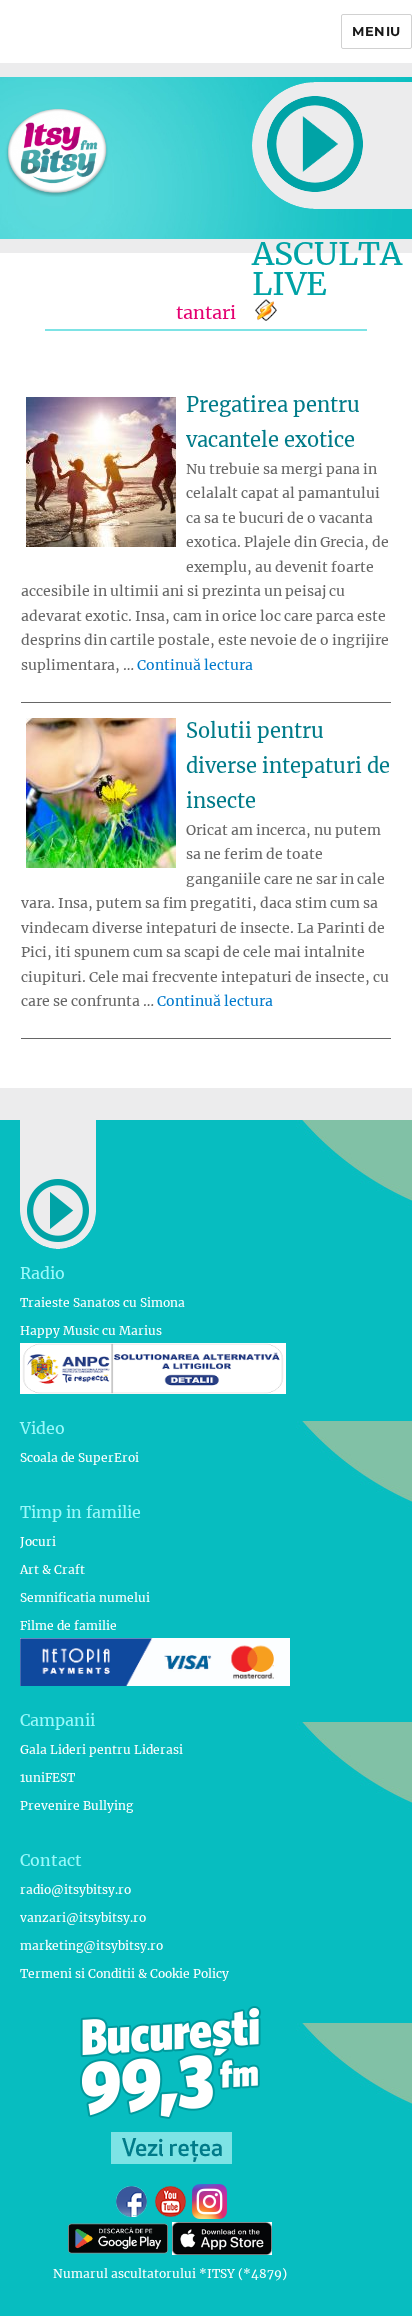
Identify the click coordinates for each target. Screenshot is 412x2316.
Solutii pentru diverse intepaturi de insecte (288, 765)
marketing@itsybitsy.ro (91, 1945)
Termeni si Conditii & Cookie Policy (124, 1973)
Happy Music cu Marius (91, 1330)
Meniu (376, 31)
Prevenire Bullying (76, 1805)
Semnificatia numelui (85, 1597)
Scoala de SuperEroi (79, 1457)
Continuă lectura (195, 665)
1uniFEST (47, 1777)
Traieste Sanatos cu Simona (102, 1302)
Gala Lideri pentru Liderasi (101, 1749)
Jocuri (38, 1541)
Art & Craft (52, 1569)
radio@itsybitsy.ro (75, 1889)
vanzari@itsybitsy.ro (83, 1917)
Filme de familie (68, 1625)
